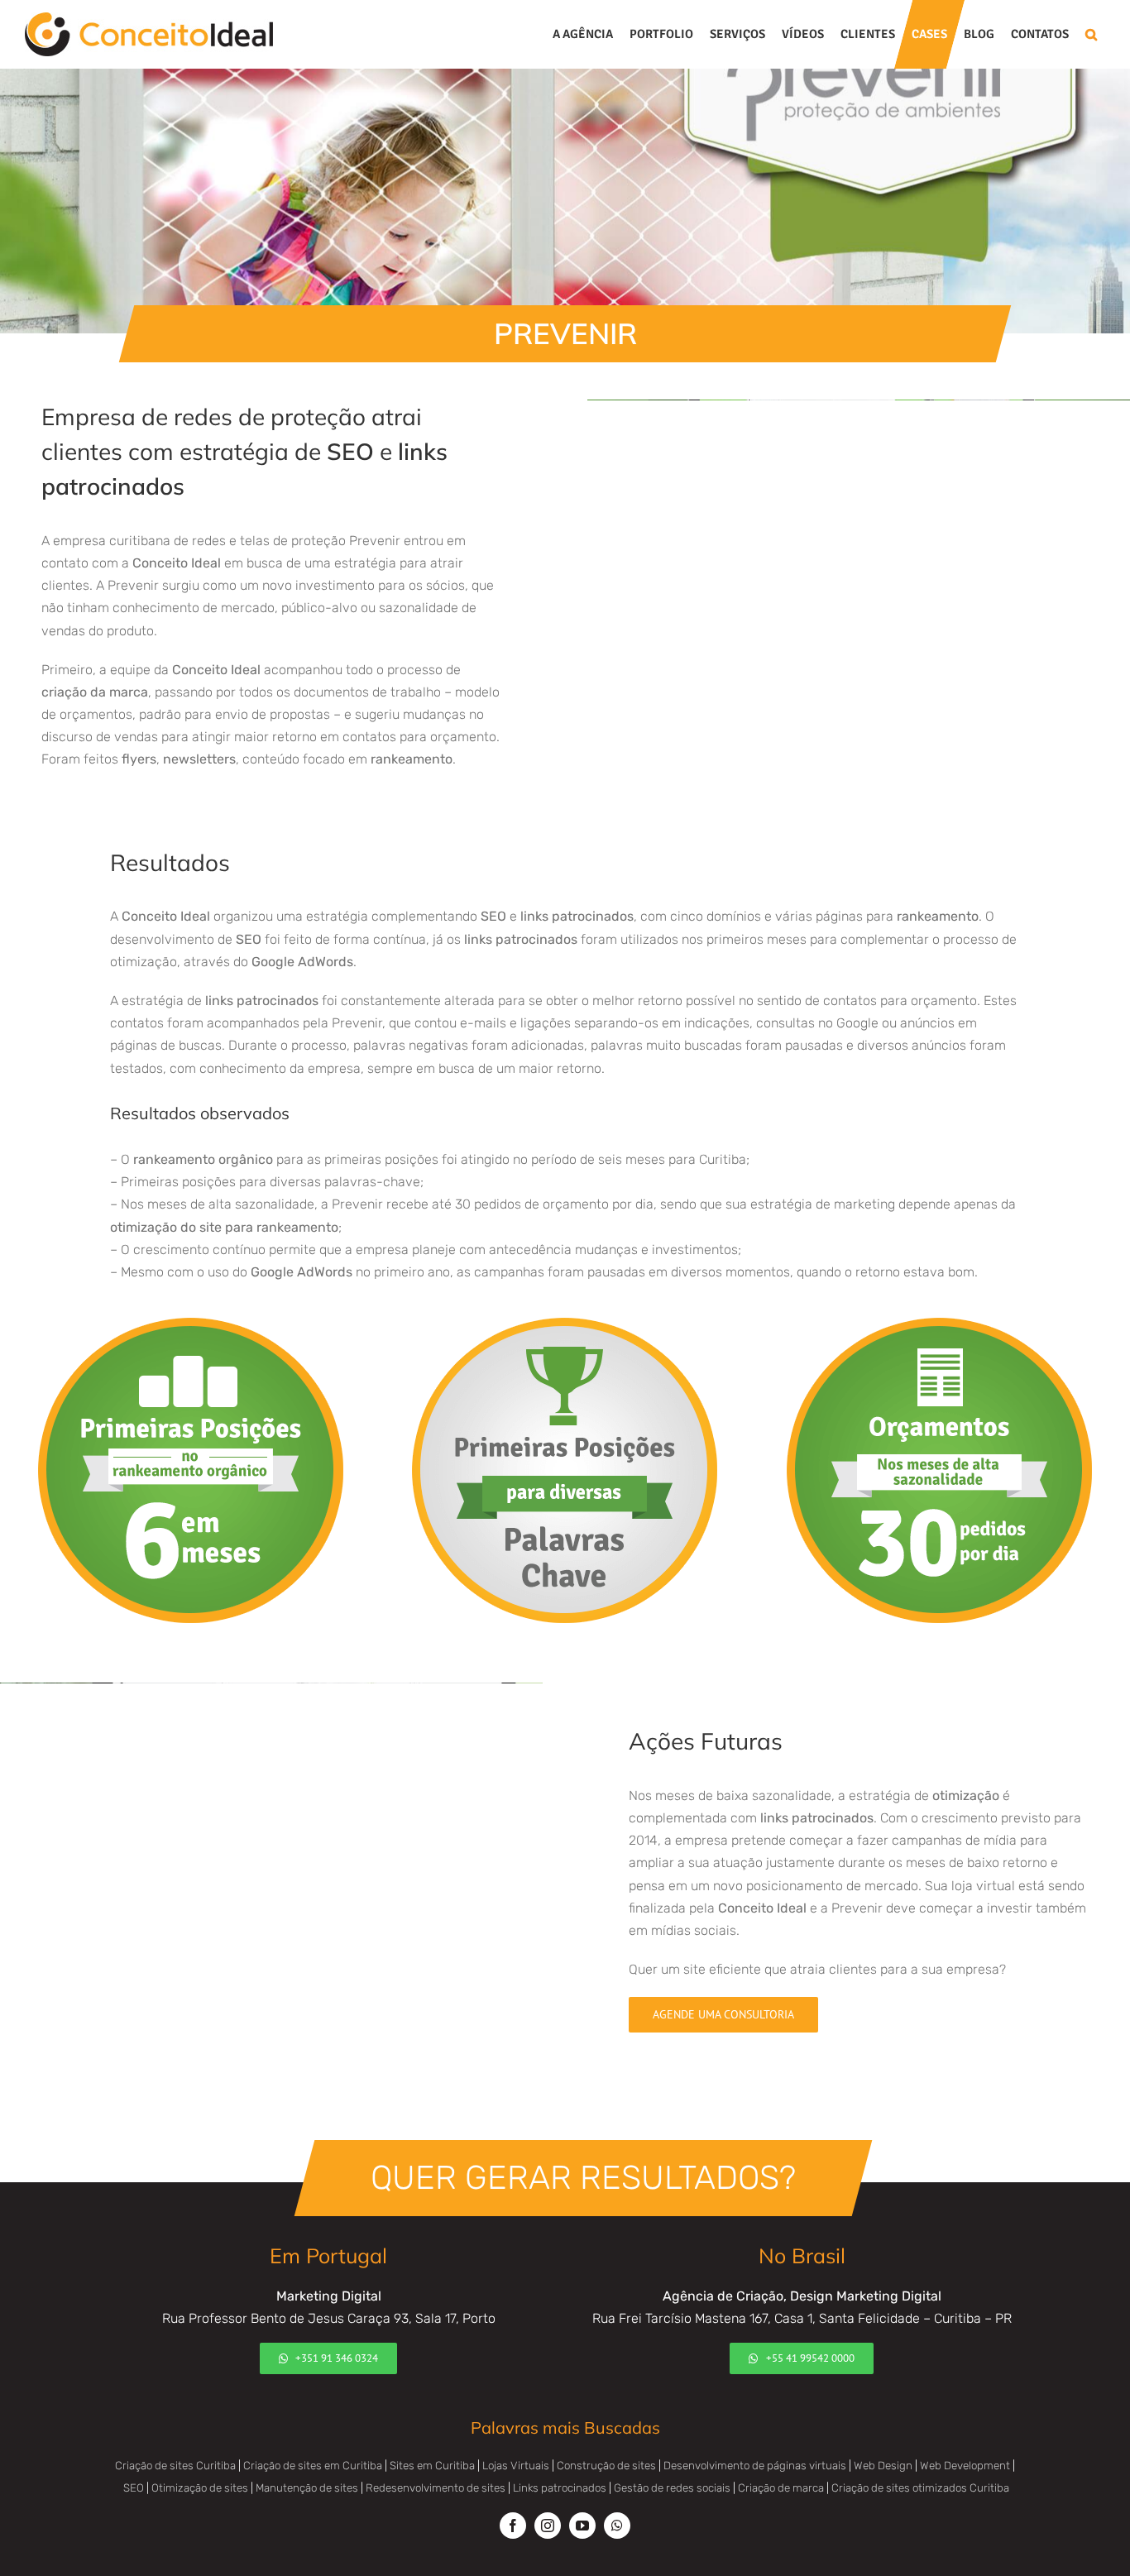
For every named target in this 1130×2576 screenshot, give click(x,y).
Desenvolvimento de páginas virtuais (755, 2466)
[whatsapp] (617, 2526)
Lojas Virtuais (516, 2466)
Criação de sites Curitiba (175, 2466)
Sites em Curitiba (432, 2466)
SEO (134, 2488)
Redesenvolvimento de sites (436, 2488)
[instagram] (548, 2526)
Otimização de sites (200, 2488)
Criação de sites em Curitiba (313, 2466)
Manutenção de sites (307, 2488)
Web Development (965, 2466)
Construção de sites (606, 2466)
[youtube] (582, 2526)
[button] (1091, 34)
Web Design (883, 2466)
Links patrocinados (560, 2488)
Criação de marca (781, 2488)
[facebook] (513, 2526)
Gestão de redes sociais (672, 2488)
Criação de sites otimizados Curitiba (920, 2488)
